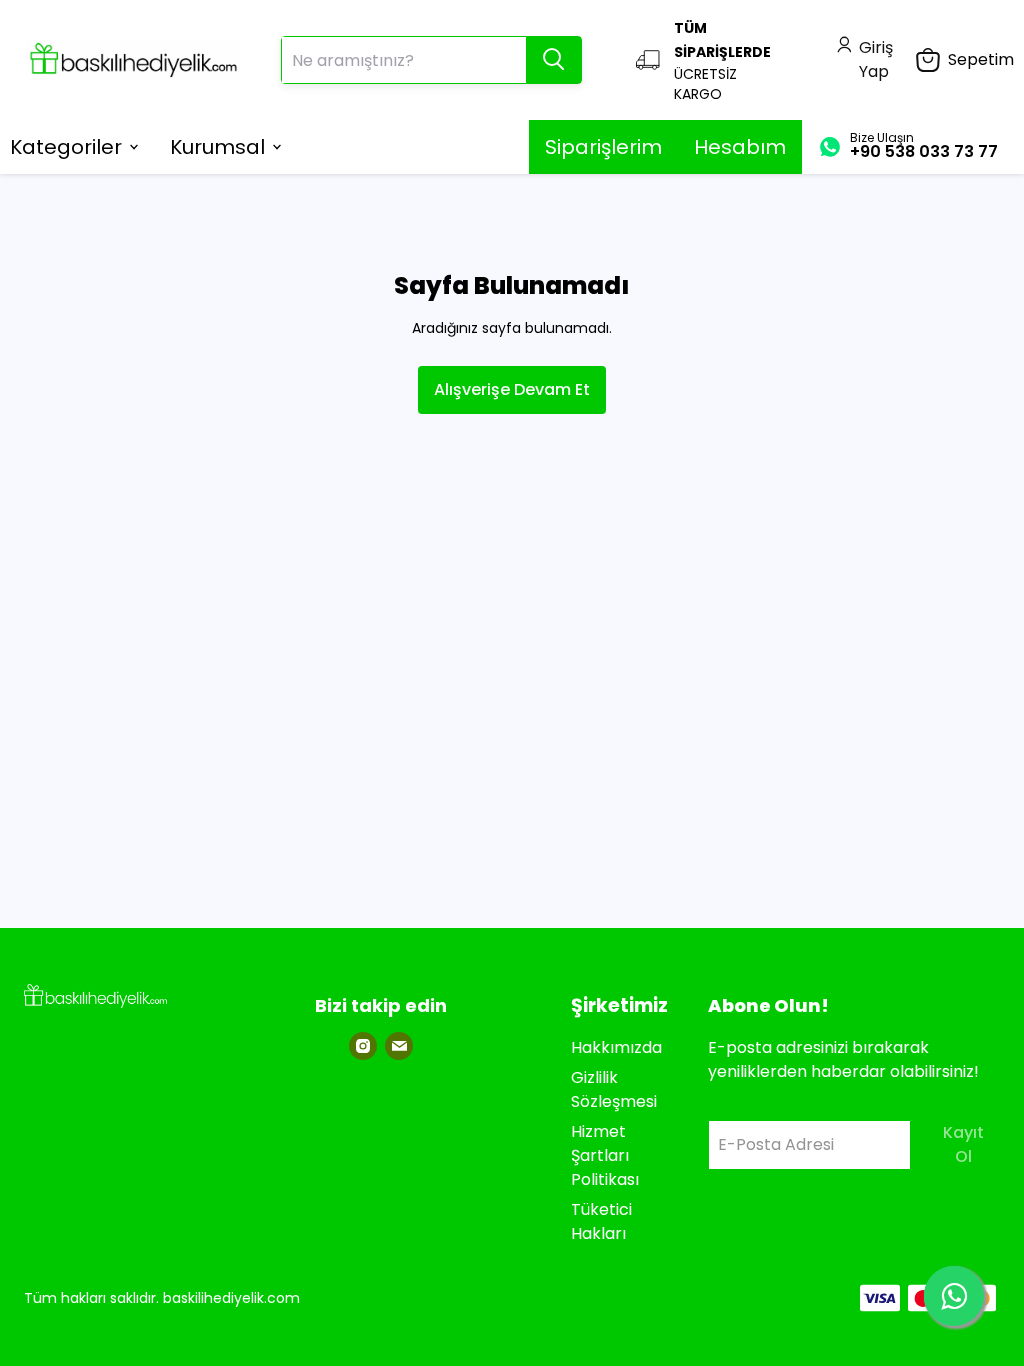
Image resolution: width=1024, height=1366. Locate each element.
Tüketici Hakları (601, 1221)
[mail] (399, 1046)
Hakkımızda (616, 1047)
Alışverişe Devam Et (512, 389)
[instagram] (363, 1046)
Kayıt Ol (963, 1144)
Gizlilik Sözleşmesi (614, 1089)
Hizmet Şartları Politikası (605, 1155)
